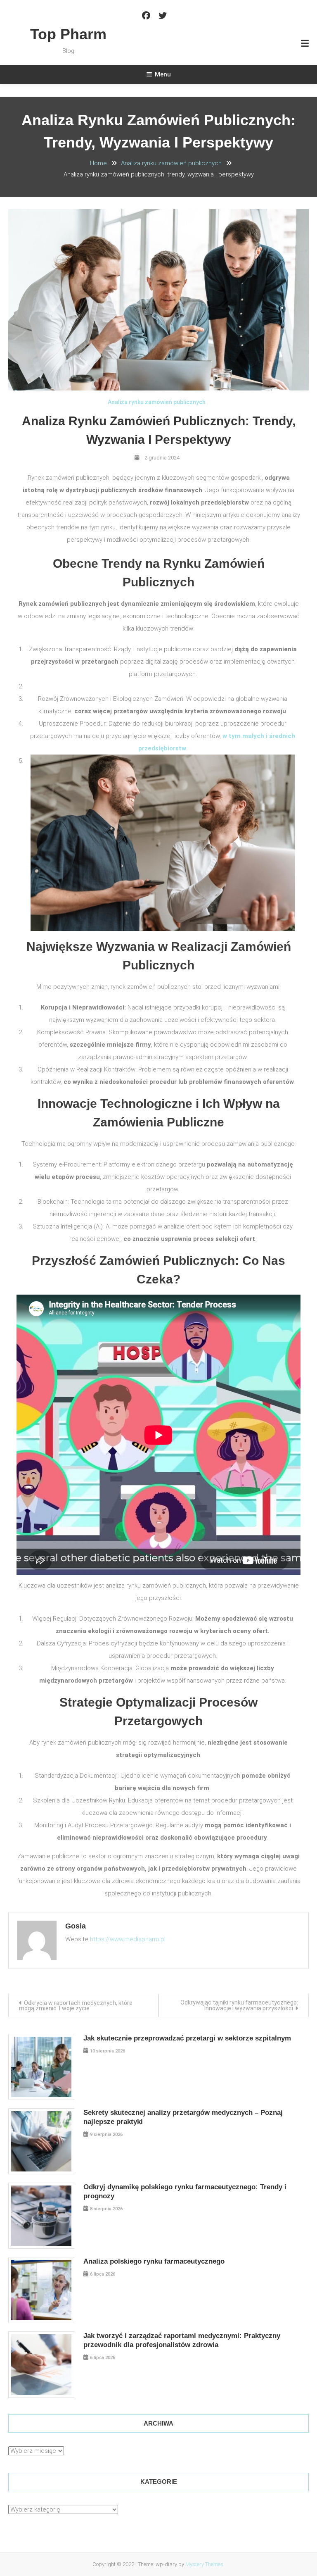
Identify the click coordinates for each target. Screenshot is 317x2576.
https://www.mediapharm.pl (128, 1939)
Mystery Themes (204, 2564)
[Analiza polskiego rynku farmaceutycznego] (41, 2290)
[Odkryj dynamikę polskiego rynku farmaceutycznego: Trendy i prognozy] (41, 2216)
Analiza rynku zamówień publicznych (157, 402)
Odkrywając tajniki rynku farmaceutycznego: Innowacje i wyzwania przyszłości (239, 2005)
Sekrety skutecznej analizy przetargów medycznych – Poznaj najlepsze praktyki (183, 2117)
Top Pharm (68, 34)
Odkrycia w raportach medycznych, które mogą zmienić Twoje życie (76, 2006)
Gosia (76, 1926)
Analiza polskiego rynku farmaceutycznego (154, 2261)
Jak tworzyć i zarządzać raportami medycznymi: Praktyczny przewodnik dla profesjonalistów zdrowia (182, 2340)
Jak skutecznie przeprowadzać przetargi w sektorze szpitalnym (187, 2038)
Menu (163, 74)
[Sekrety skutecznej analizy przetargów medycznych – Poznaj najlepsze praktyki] (41, 2141)
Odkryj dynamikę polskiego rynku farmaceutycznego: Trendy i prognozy (185, 2192)
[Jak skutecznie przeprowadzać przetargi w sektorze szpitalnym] (41, 2067)
